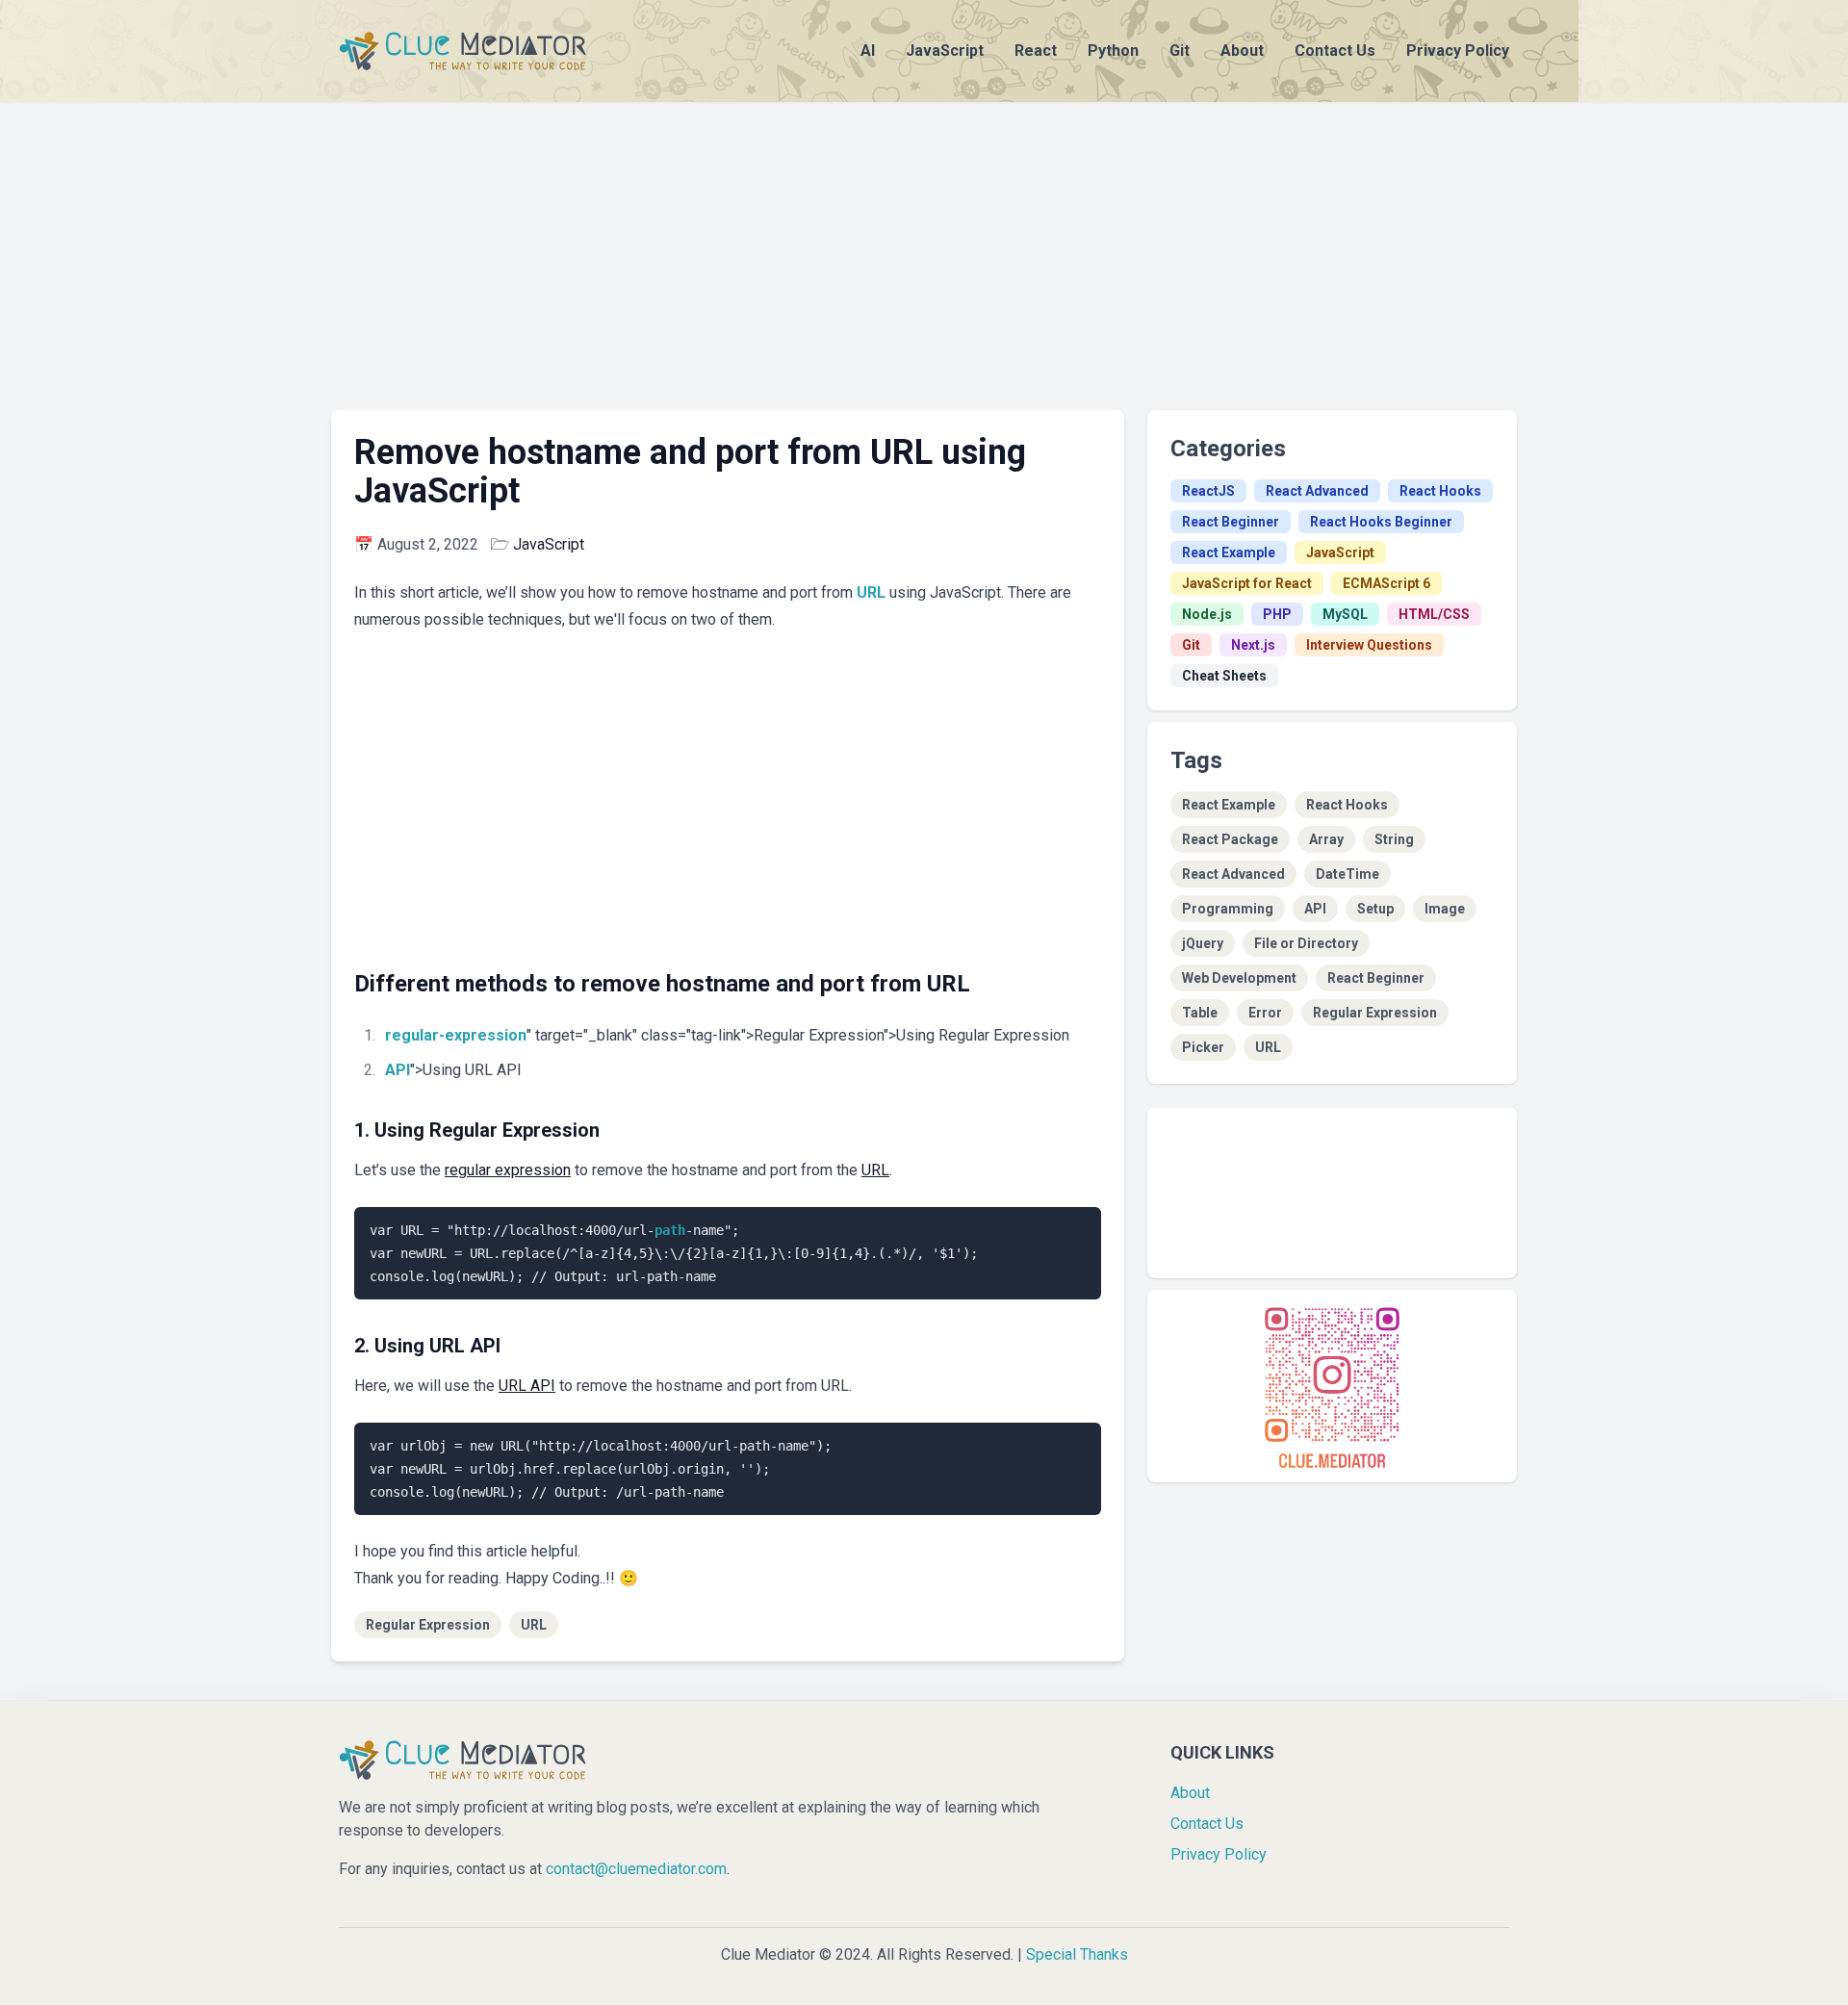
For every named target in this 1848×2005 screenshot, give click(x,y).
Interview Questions (1369, 645)
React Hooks (1440, 491)
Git (1180, 51)
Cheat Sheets (1224, 676)
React (1036, 51)
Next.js (1253, 645)
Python (1113, 51)
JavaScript (945, 51)
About (1242, 51)
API (398, 1070)
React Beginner (1231, 522)
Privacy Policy (1458, 51)
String (1394, 839)
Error (1265, 1013)
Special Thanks (1077, 1954)
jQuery (1203, 943)
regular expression (508, 1170)
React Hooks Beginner (1381, 522)
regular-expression (456, 1035)
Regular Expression (428, 1625)
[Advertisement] (924, 237)
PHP (1277, 614)
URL (871, 592)
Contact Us (1335, 51)
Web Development (1239, 978)
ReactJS (1208, 491)
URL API (527, 1386)
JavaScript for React (1247, 583)
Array (1326, 839)
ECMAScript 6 (1386, 583)
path (670, 1230)
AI (868, 51)
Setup (1375, 909)
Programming (1228, 909)
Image (1445, 909)
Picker (1203, 1047)
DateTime (1347, 874)
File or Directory (1306, 943)
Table (1200, 1013)
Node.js (1207, 614)
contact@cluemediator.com (636, 1869)
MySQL (1345, 614)
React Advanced (1317, 491)
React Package (1230, 839)
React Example (1229, 553)
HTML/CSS (1434, 614)
